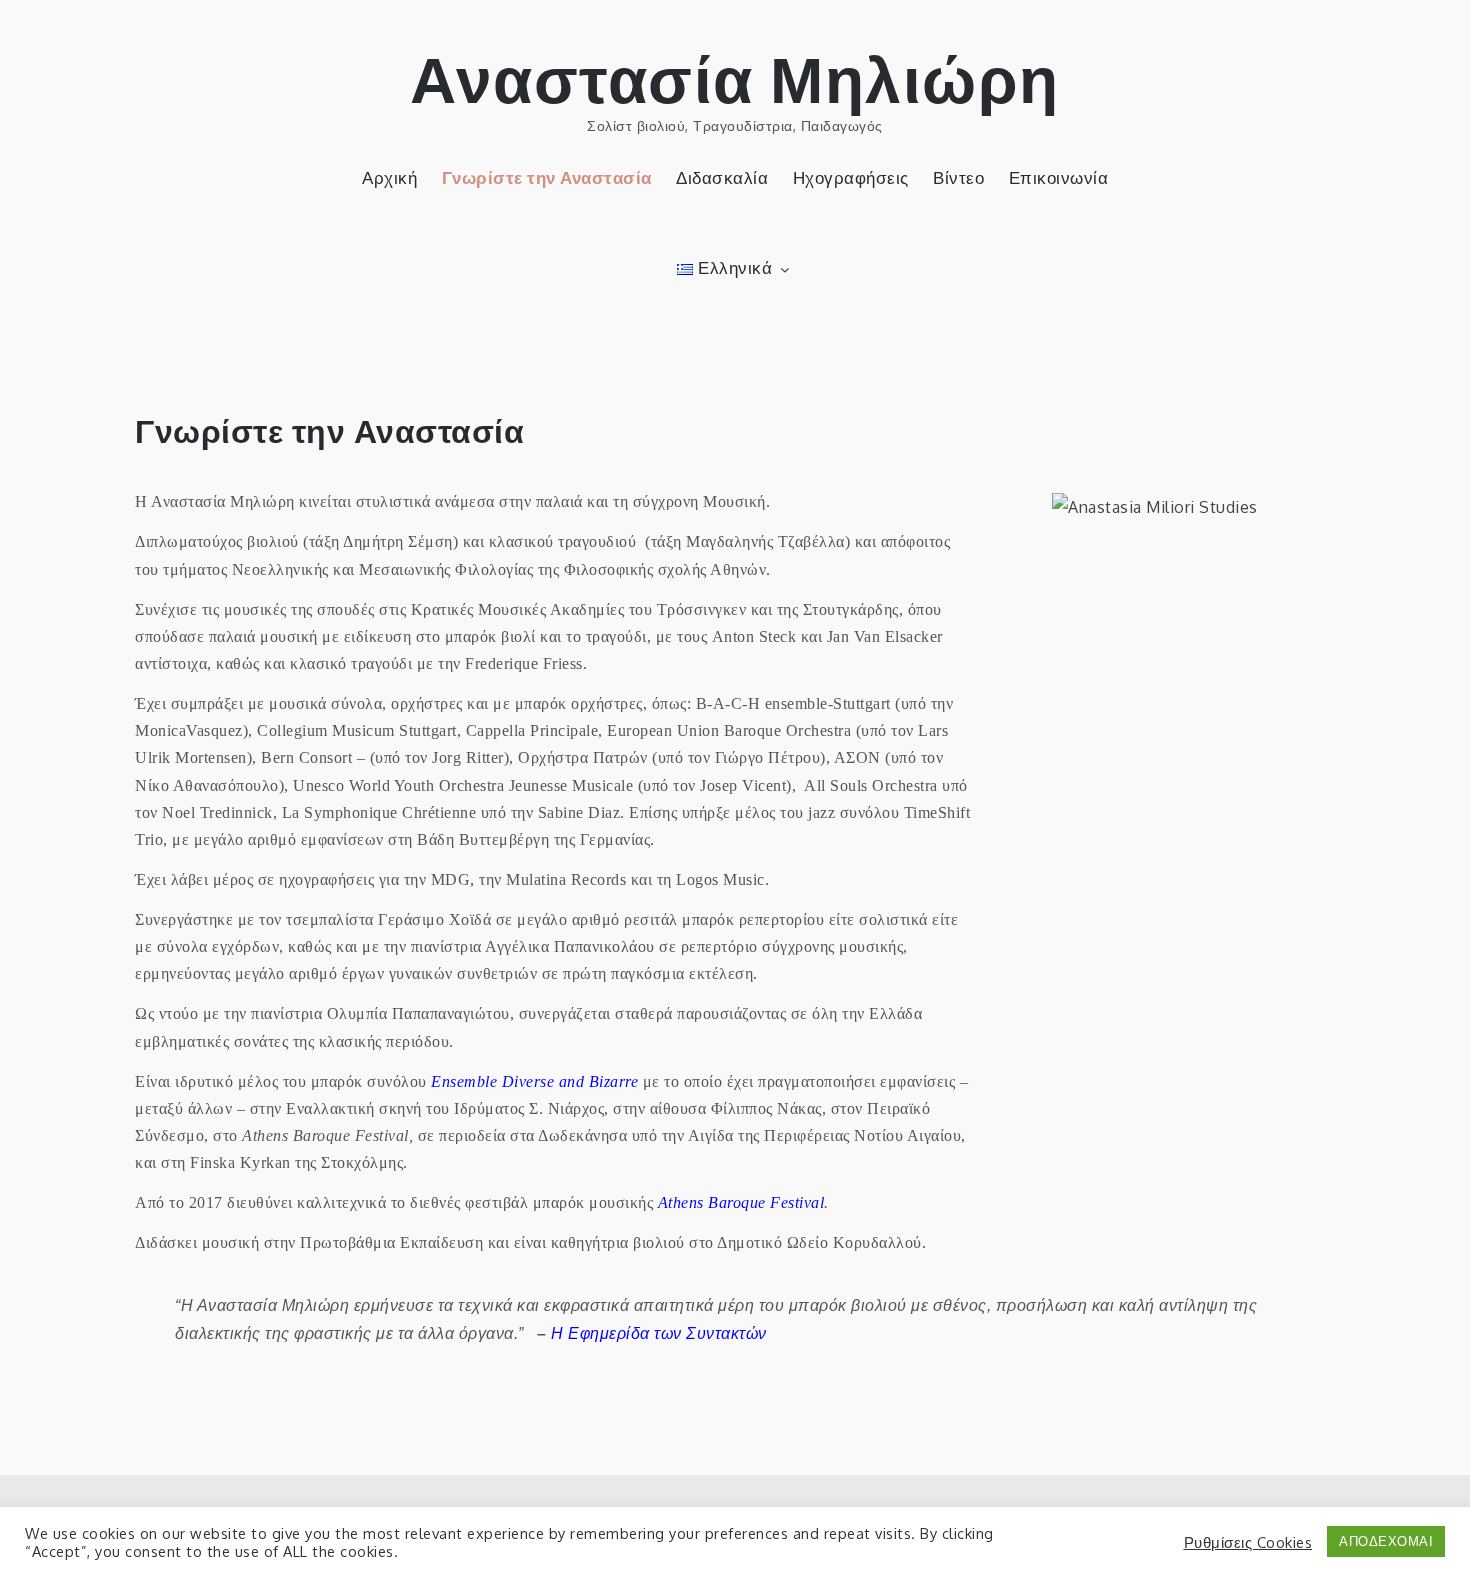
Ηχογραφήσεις (851, 177)
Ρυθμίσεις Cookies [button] (1248, 1542)
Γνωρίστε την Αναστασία (547, 177)
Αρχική (389, 177)
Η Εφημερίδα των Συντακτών (659, 1333)
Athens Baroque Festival (741, 1202)
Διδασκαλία (722, 177)
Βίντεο (958, 177)
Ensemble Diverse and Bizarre (534, 1081)
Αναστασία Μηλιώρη (735, 76)
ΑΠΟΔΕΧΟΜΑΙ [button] (1386, 1541)
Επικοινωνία (1059, 177)
